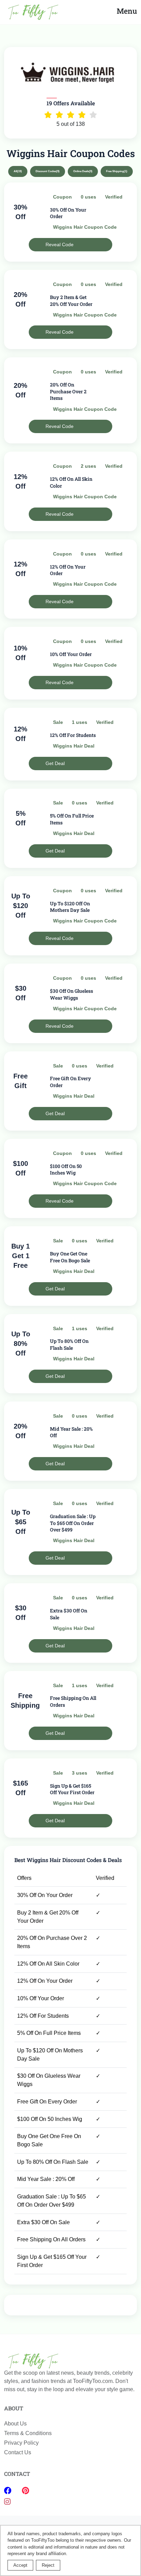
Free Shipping (117, 171)
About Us (15, 2424)
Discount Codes (48, 171)
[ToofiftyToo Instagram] (7, 2502)
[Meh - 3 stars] (71, 115)
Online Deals (83, 171)
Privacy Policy (21, 2443)
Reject (48, 2565)
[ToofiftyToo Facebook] (9, 2491)
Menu (127, 11)
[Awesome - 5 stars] (93, 115)
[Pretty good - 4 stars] (82, 115)
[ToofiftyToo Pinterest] (25, 2491)
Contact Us (18, 2452)
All (18, 171)
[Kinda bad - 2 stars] (59, 115)
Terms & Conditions (28, 2433)
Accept (20, 2565)
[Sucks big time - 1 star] (48, 115)
